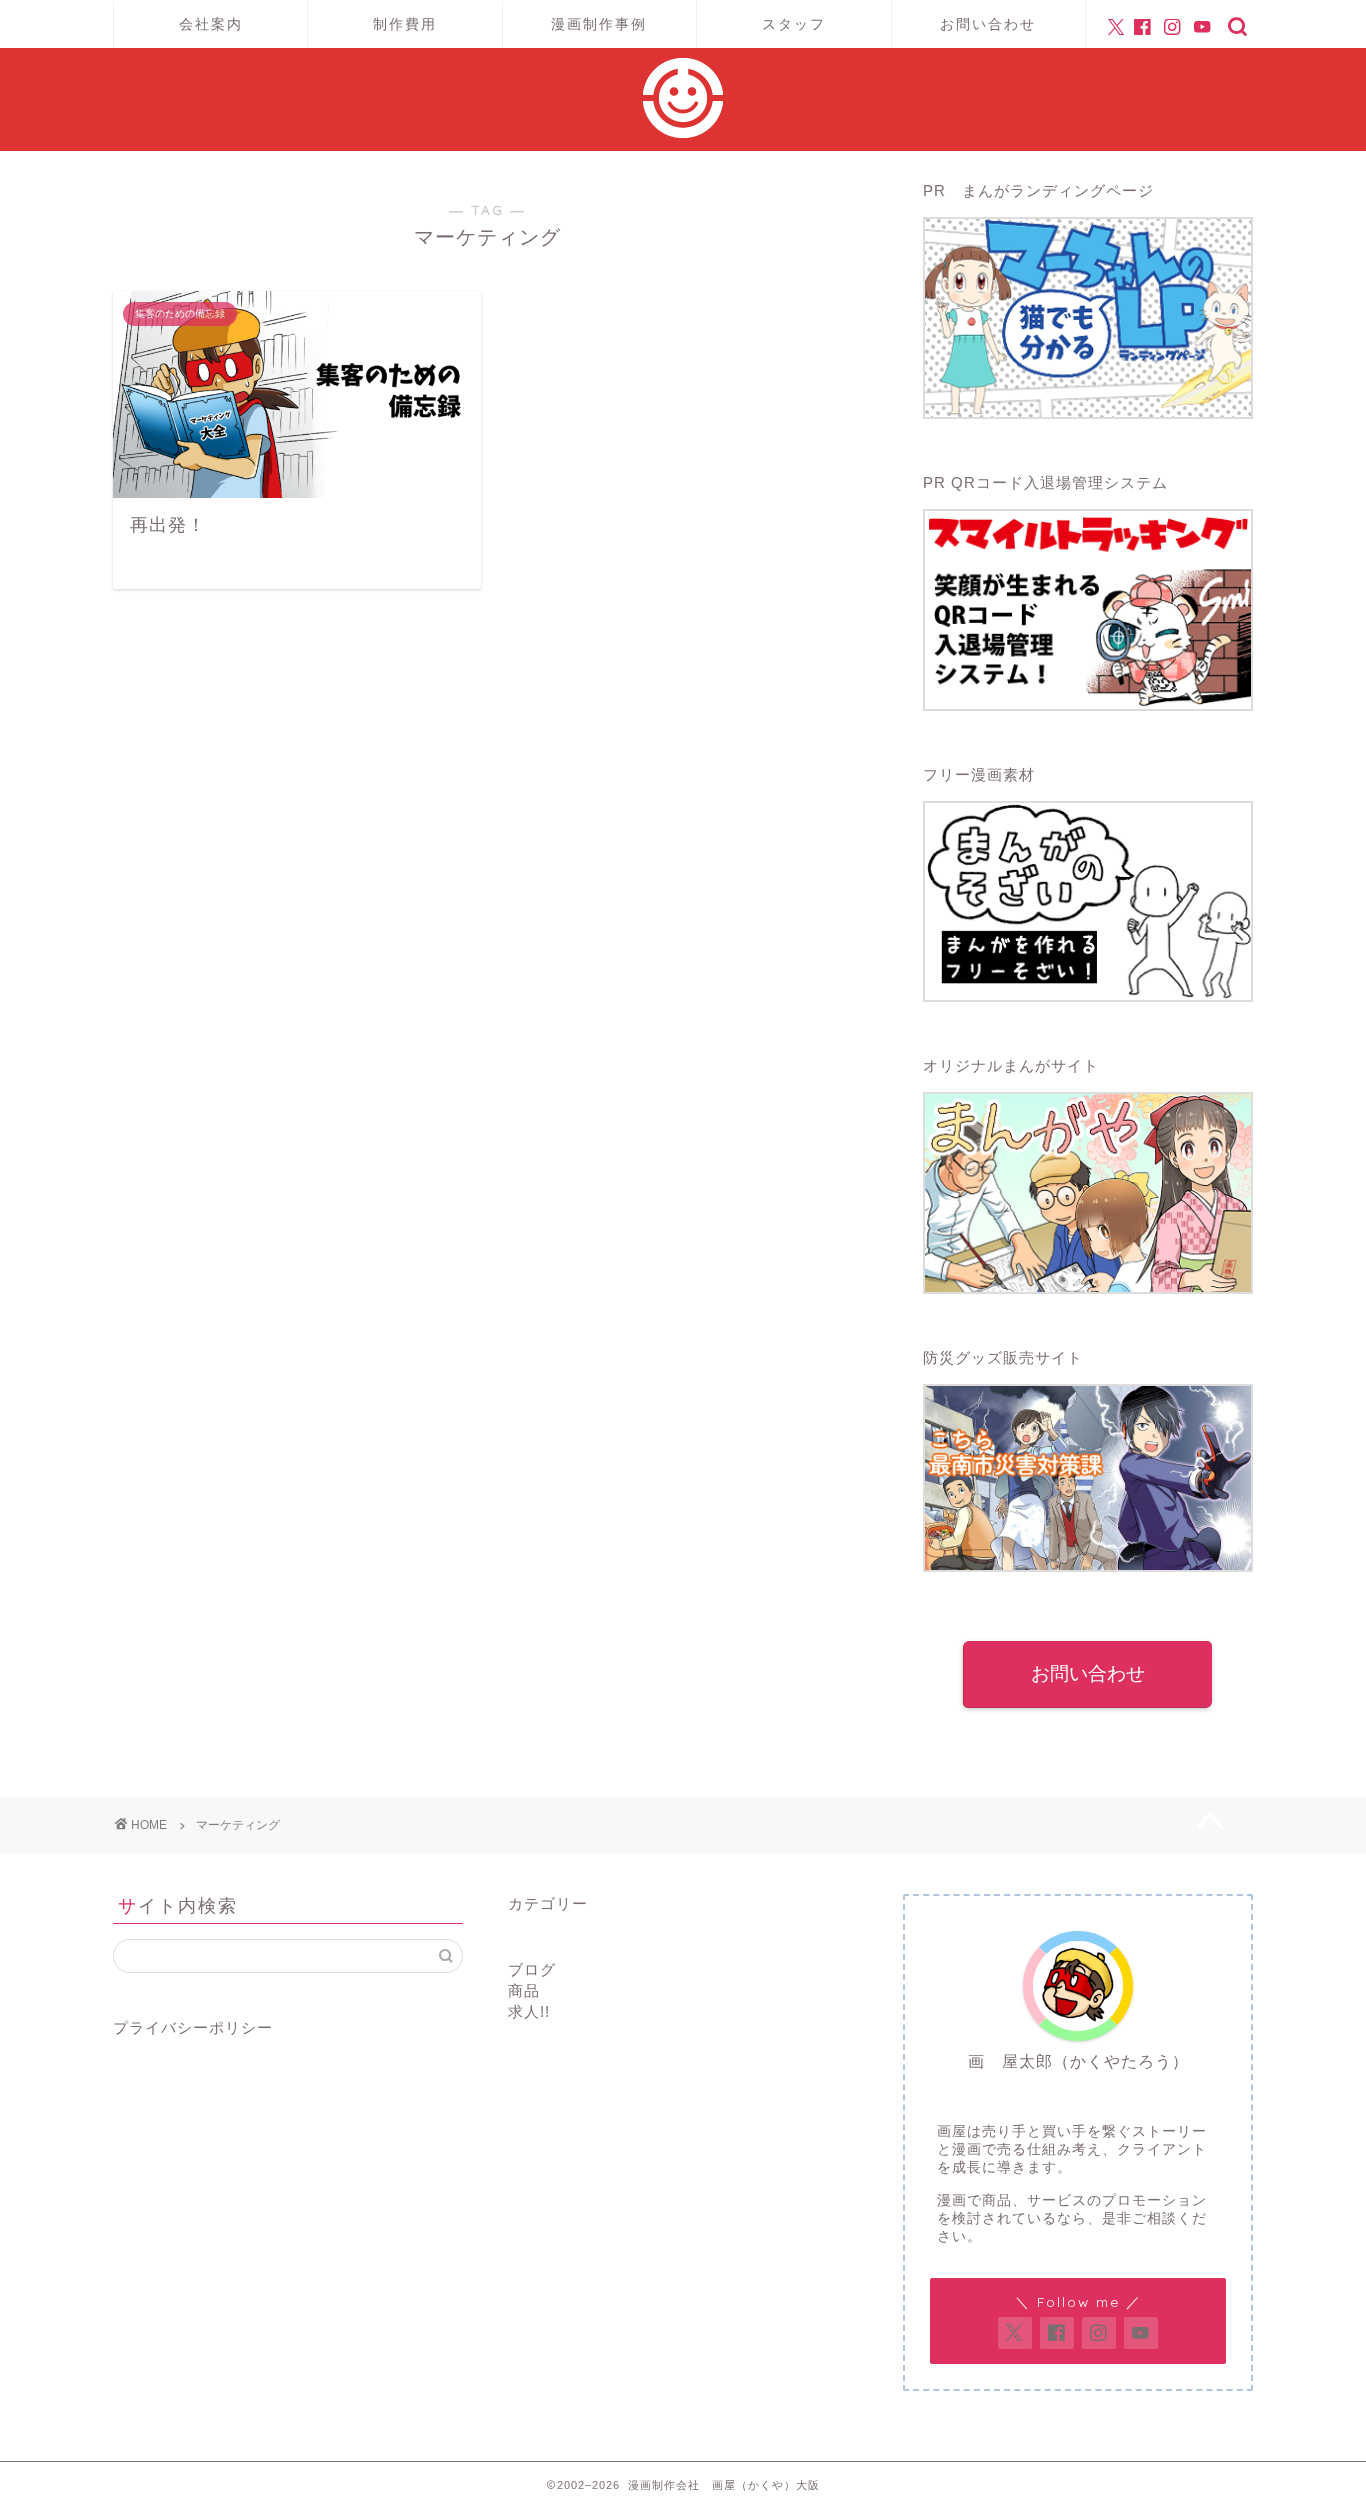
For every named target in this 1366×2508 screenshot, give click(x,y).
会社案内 (211, 24)
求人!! (529, 2011)
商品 (524, 1990)
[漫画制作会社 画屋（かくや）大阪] (683, 132)
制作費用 (405, 24)
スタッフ (794, 24)
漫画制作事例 (599, 24)
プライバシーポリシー (193, 2027)
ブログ (532, 1969)
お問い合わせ (988, 24)
